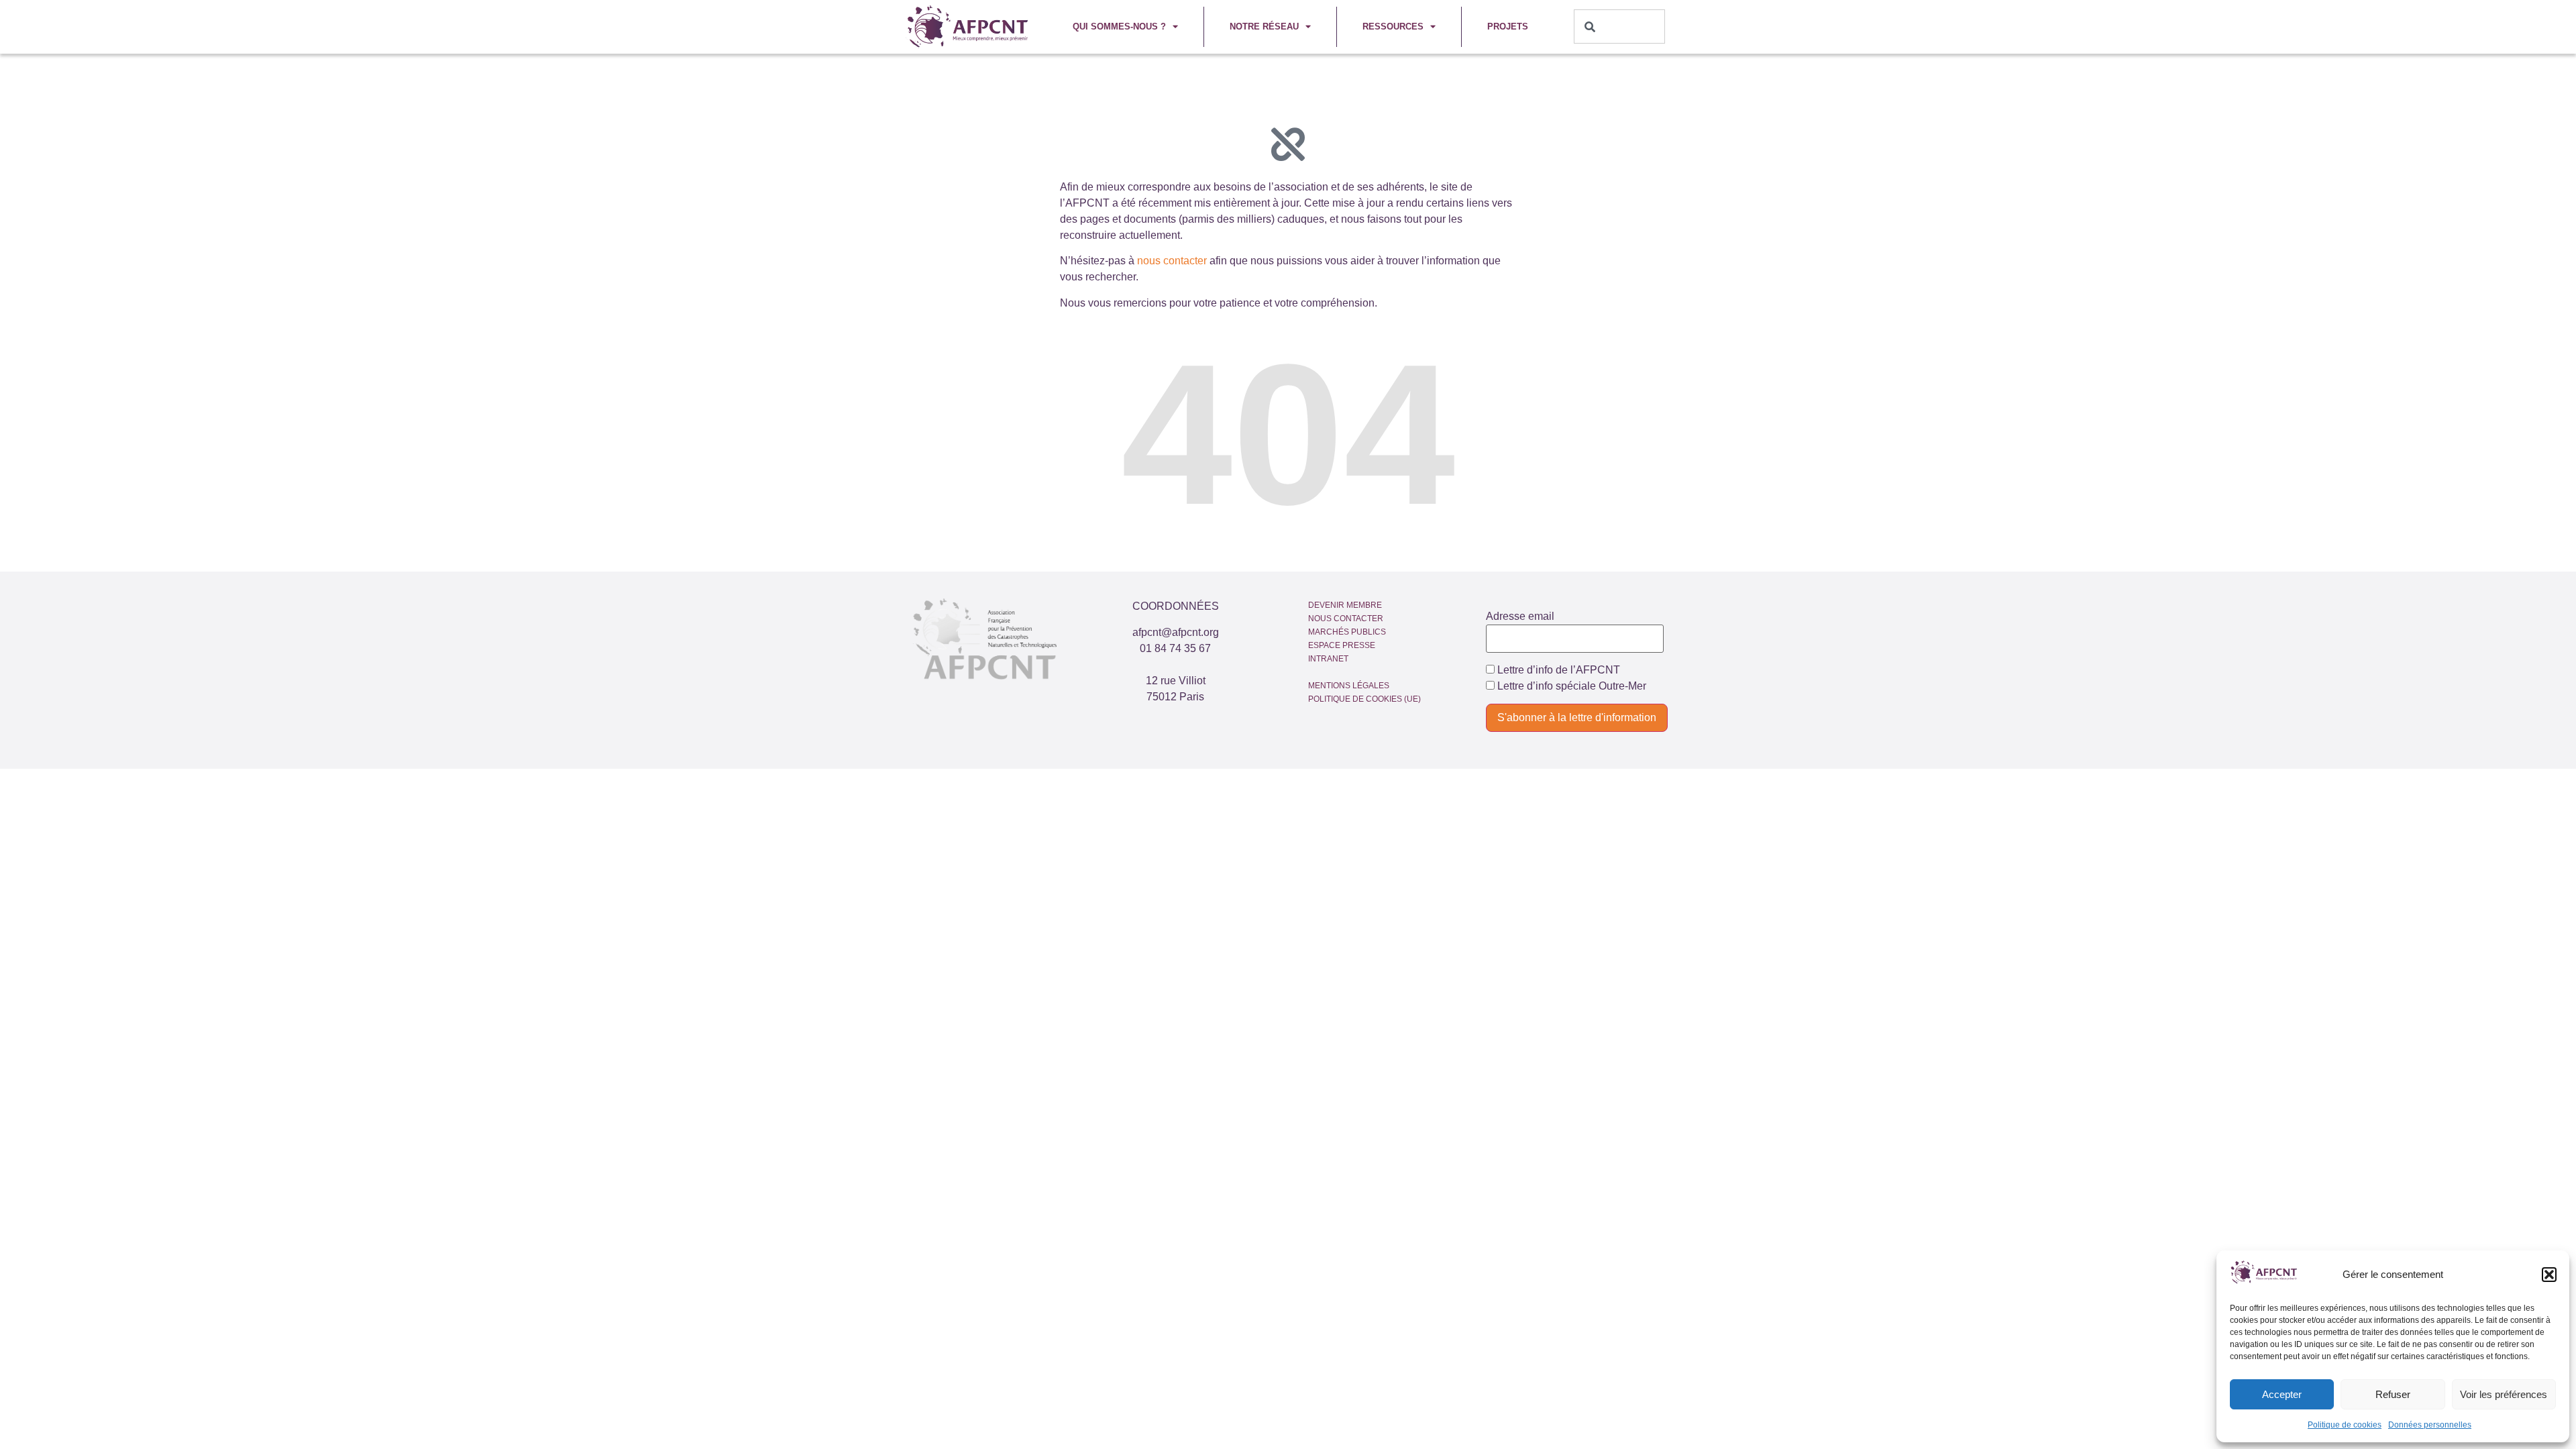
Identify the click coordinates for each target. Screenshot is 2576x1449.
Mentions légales (1349, 686)
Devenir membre (1345, 605)
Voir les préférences (2504, 1394)
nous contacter (1172, 261)
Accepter (2282, 1394)
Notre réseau (1264, 26)
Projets (1508, 26)
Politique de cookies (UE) (1364, 699)
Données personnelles (2430, 1425)
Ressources (1393, 26)
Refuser (2393, 1394)
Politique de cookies (2345, 1425)
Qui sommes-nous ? (1119, 26)
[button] (2549, 1275)
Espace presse (1342, 645)
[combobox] (1620, 26)
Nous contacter (1346, 619)
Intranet (1328, 659)
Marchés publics (1347, 632)
